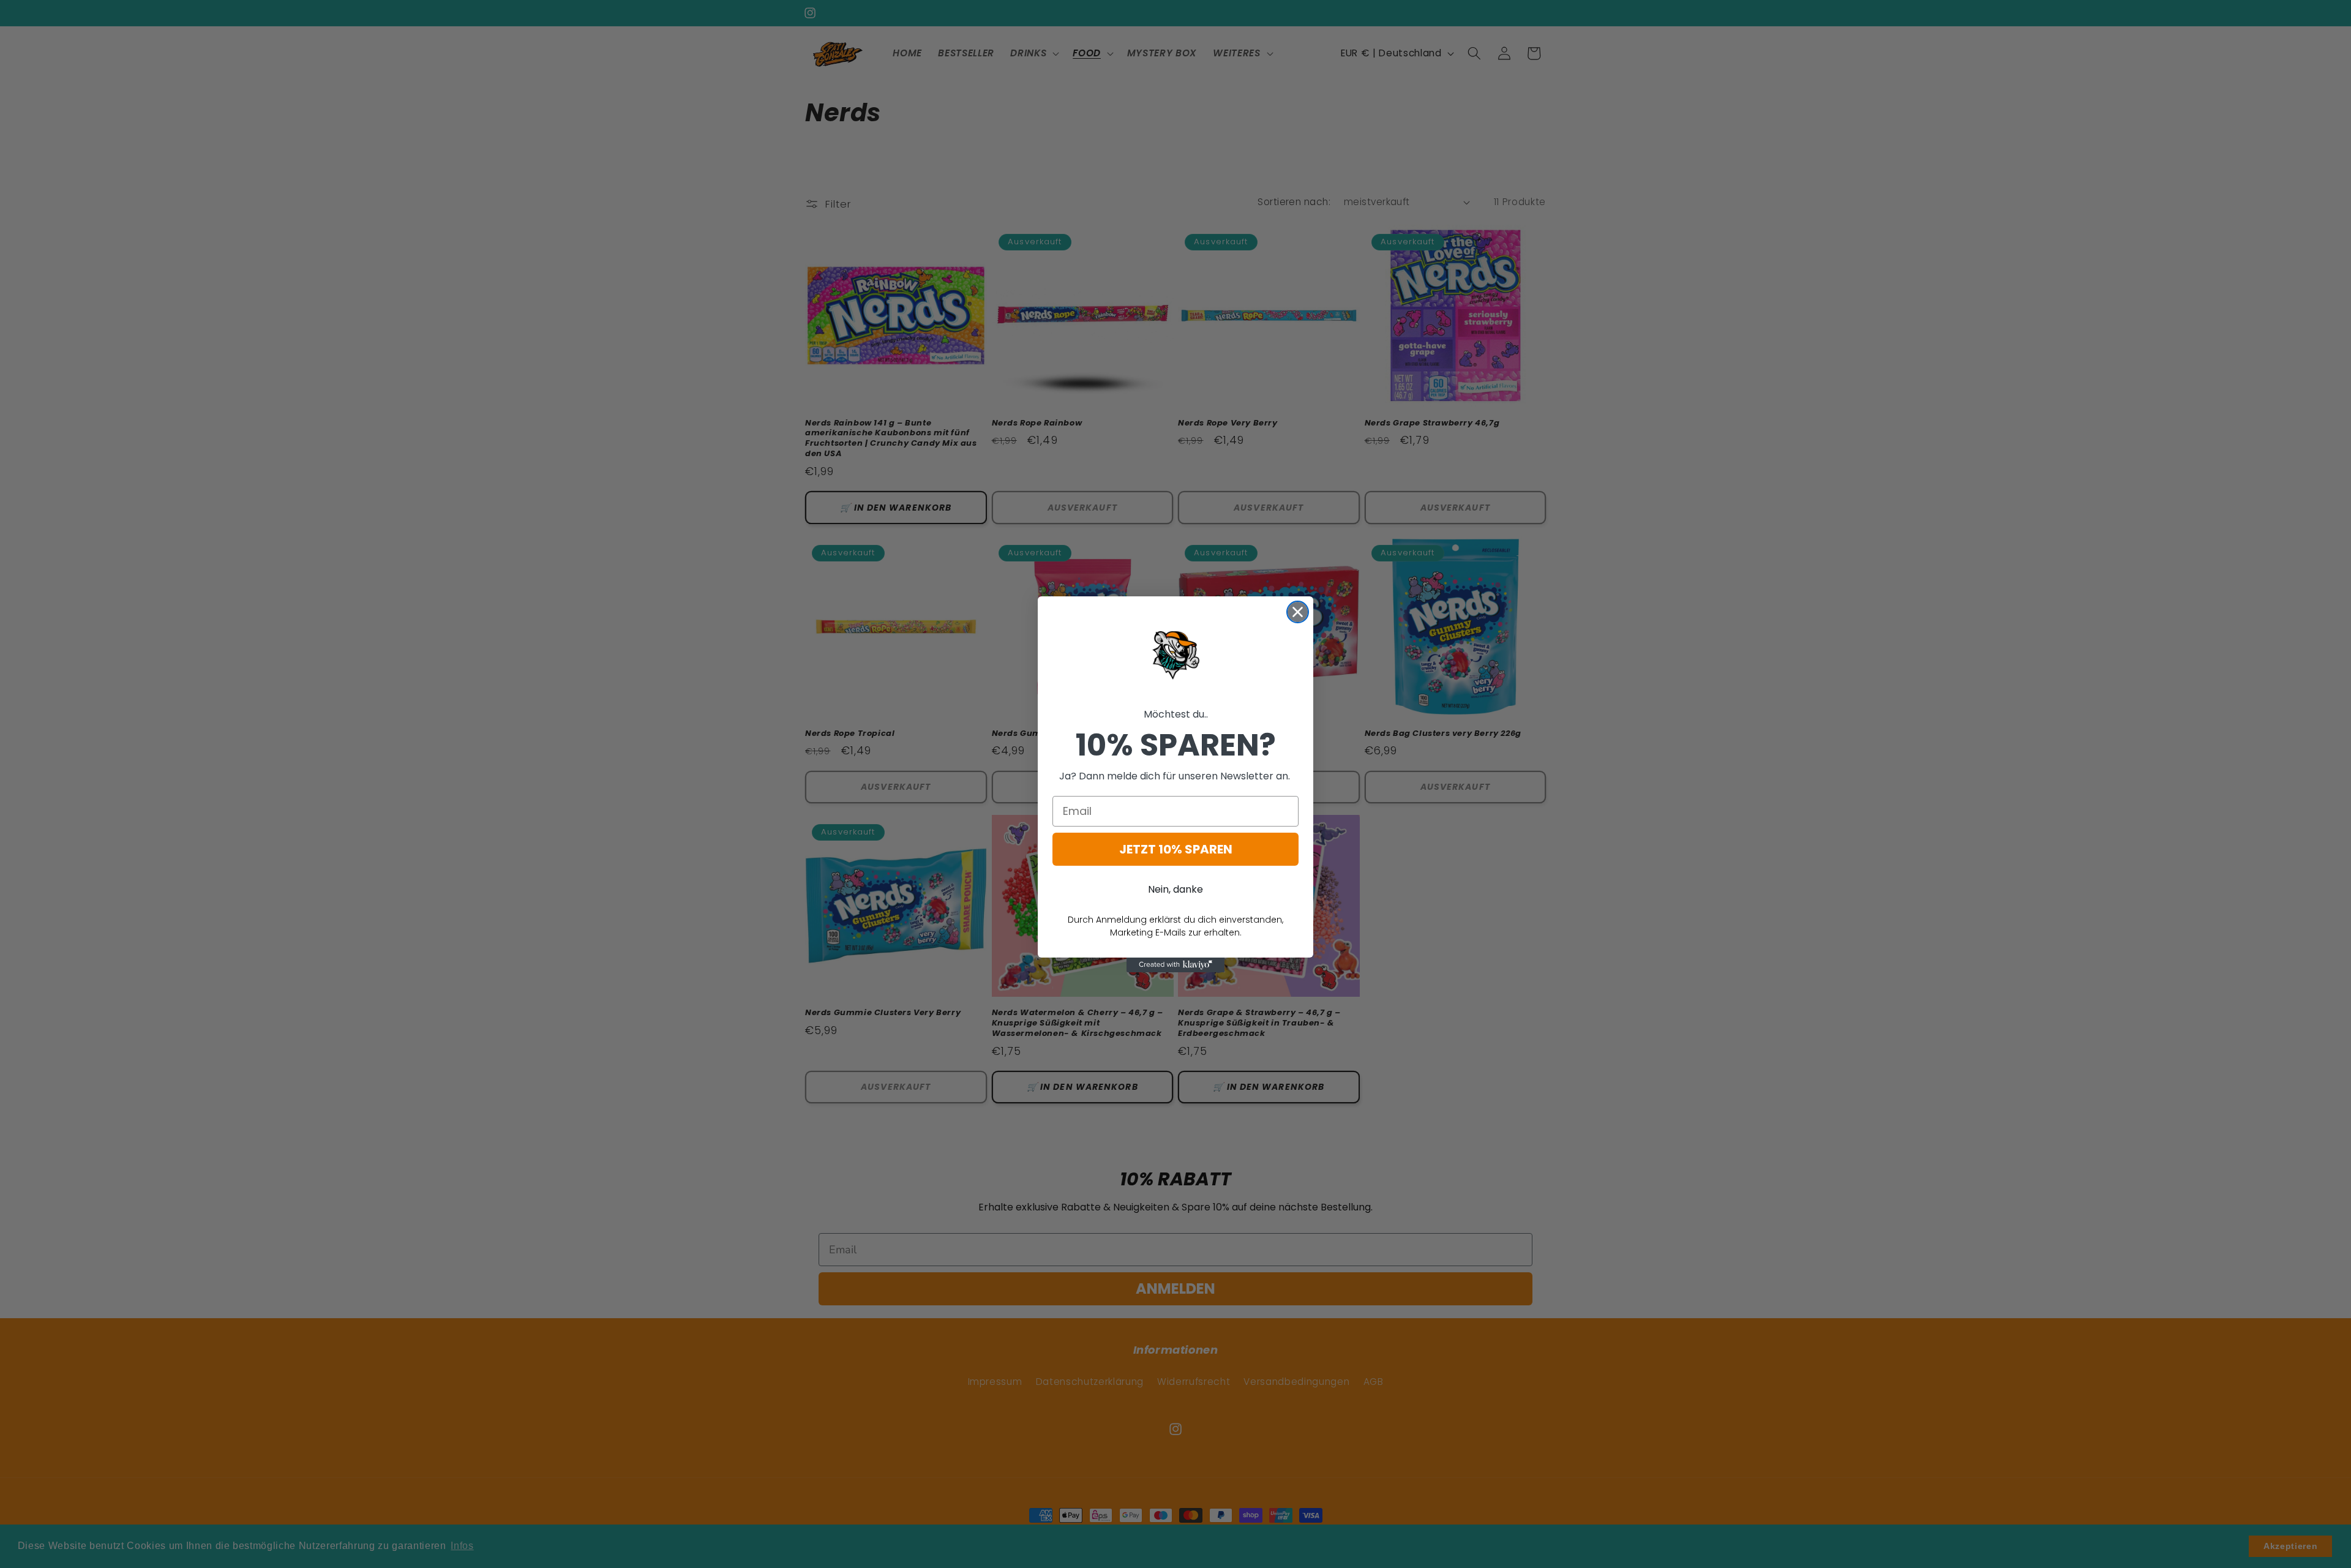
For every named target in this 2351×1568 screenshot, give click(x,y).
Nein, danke (1175, 889)
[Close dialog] (1298, 612)
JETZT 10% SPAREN (1176, 849)
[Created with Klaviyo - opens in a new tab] (1175, 965)
